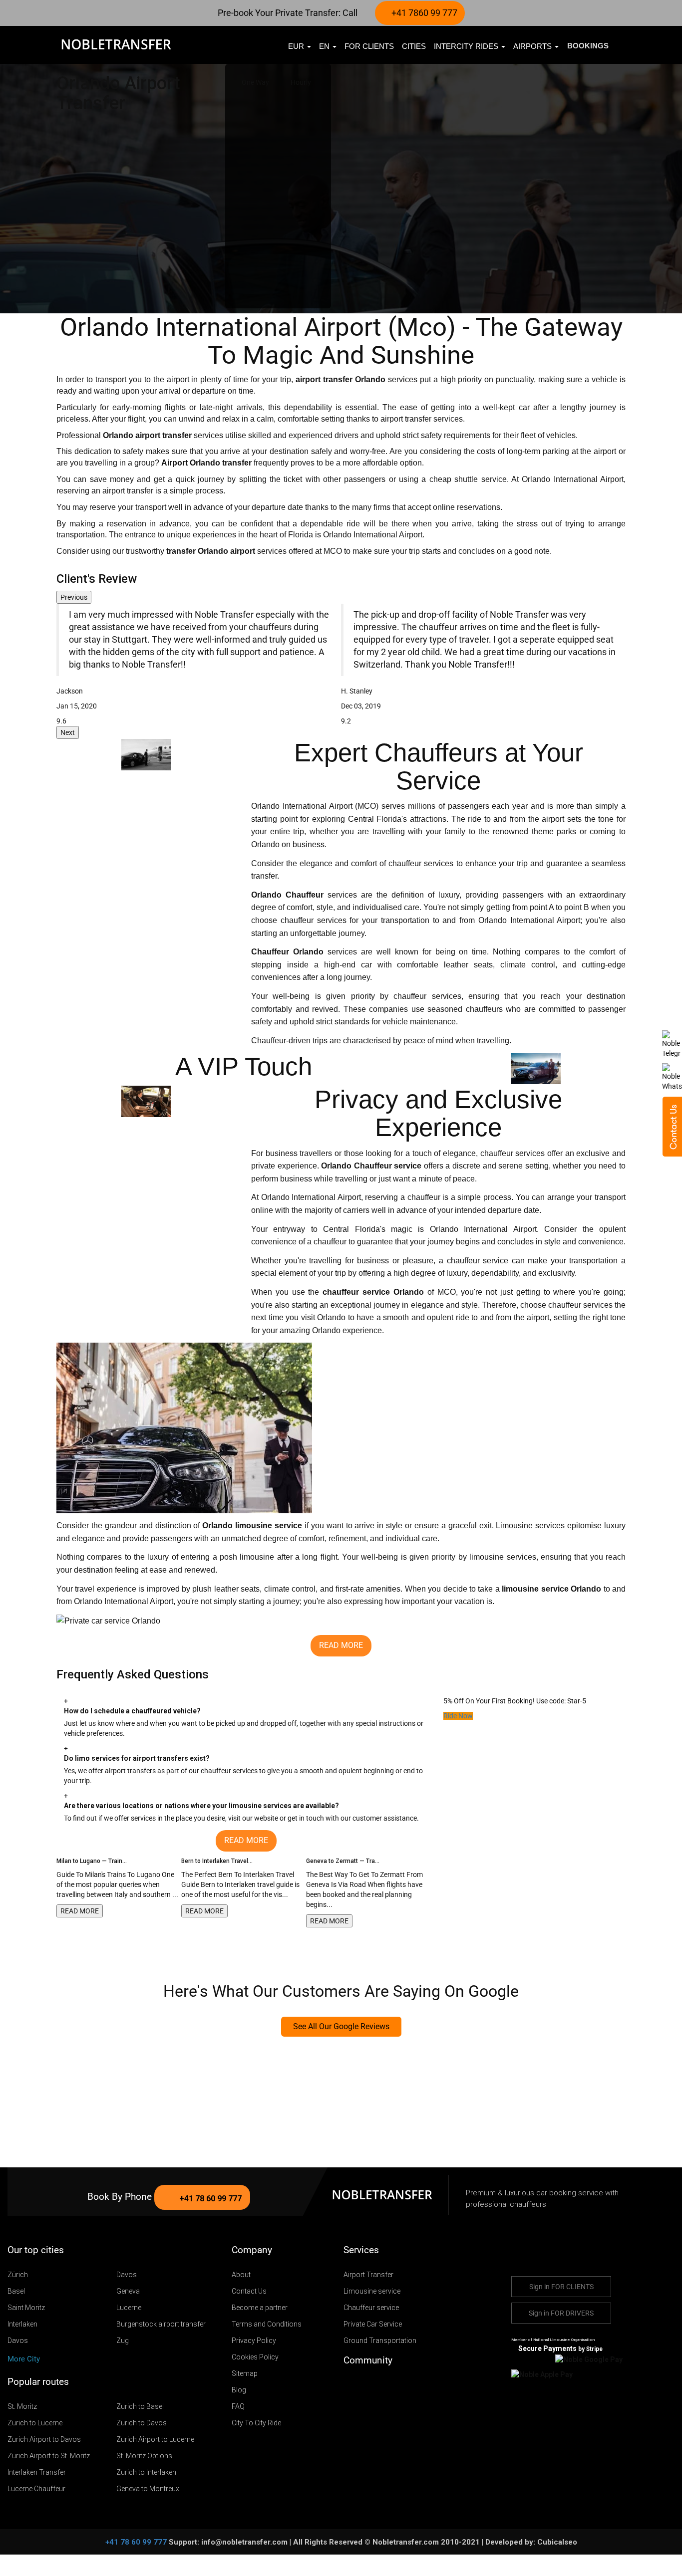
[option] (199, 665)
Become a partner (260, 2308)
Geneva (128, 2291)
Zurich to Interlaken (146, 2472)
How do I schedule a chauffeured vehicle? (132, 1711)
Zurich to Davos (142, 2423)
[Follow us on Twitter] (350, 2385)
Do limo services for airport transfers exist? (137, 1758)
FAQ (238, 2406)
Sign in (561, 2287)
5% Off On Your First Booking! (489, 1701)
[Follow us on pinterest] (393, 2385)
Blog (239, 2390)
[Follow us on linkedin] (408, 2385)
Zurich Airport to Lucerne (155, 2439)
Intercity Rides (467, 46)
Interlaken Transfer (37, 2472)
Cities (414, 46)
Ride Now (458, 1716)
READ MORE (80, 1911)
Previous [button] (74, 597)
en (325, 46)
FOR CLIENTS (369, 46)
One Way (255, 82)
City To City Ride (256, 2423)
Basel (16, 2291)
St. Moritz (22, 2406)
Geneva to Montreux (148, 2489)
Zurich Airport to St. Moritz (49, 2456)
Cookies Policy (255, 2357)
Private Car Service (373, 2324)
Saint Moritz (26, 2308)
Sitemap (245, 2373)
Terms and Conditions (267, 2324)
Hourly (301, 82)
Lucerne (129, 2308)
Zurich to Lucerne (35, 2423)
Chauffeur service (371, 2308)
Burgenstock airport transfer (161, 2324)
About (241, 2275)
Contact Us (249, 2291)
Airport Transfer (368, 2275)
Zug (123, 2341)
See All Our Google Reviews (341, 2026)
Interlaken (22, 2324)
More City (25, 2359)
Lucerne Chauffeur (36, 2489)
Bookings (588, 46)
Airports (533, 46)
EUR (297, 46)
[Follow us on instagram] (379, 2385)
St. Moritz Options (144, 2456)
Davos (127, 2275)
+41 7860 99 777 (423, 13)
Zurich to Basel (140, 2406)
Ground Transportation (380, 2341)
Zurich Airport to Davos (44, 2439)
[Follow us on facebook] (364, 2385)
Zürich (18, 2275)
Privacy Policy (254, 2341)
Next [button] (68, 732)
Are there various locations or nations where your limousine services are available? (201, 1806)
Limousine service (372, 2291)
